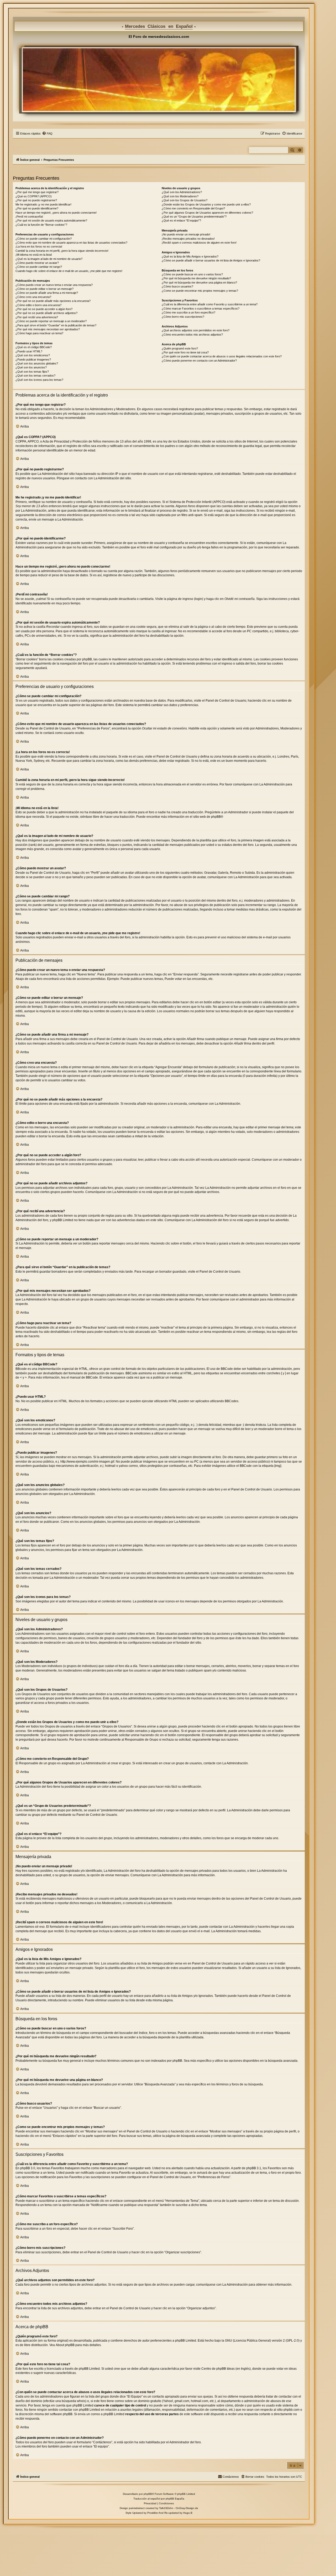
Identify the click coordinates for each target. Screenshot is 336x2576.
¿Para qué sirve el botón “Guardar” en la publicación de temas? (56, 325)
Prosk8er (153, 2513)
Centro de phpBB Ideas (218, 2369)
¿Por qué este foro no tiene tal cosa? (185, 352)
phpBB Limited (186, 2341)
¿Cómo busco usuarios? (177, 286)
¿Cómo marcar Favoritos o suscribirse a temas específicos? (201, 308)
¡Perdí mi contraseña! (29, 217)
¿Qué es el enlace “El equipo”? (181, 220)
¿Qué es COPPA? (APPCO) (34, 196)
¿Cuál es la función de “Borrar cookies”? (41, 225)
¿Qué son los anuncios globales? (37, 363)
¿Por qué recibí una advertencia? (37, 317)
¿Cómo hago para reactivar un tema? (39, 333)
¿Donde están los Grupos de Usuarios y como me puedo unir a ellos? (206, 204)
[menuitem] (47, 133)
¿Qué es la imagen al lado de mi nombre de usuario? (49, 259)
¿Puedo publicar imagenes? (33, 359)
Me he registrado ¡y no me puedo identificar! (43, 204)
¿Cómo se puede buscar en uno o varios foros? (192, 274)
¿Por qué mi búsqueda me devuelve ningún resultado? (196, 278)
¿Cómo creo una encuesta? (33, 297)
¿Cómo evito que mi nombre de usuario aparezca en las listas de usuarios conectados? (71, 243)
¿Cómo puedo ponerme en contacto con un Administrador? (199, 361)
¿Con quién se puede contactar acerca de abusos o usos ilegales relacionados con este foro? (222, 356)
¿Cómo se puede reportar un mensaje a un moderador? (51, 321)
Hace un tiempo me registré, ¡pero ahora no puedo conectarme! (56, 213)
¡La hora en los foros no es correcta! (39, 246)
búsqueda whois (73, 2401)
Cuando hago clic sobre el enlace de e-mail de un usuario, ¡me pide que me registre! (69, 271)
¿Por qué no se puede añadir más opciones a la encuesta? (53, 301)
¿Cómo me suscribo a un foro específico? (188, 312)
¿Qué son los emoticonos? (33, 355)
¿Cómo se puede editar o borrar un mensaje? (44, 289)
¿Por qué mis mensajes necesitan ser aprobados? (48, 329)
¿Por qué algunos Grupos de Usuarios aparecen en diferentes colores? (207, 213)
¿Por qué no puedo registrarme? (36, 200)
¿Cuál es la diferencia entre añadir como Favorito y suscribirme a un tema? (210, 304)
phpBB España (175, 2499)
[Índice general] (159, 80)
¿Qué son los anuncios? (31, 367)
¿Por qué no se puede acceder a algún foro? (44, 309)
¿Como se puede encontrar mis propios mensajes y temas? (200, 291)
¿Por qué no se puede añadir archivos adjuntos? (46, 313)
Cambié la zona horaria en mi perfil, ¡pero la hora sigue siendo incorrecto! (62, 251)
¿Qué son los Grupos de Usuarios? (185, 200)
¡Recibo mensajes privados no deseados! (188, 239)
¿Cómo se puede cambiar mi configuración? (44, 239)
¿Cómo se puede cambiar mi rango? (39, 267)
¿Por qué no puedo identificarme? (37, 208)
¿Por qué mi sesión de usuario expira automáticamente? (51, 220)
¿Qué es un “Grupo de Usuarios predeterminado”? (194, 217)
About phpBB (65, 2345)
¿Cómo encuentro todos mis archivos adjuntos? (192, 335)
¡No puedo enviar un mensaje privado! (186, 234)
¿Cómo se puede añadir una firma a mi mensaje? (47, 293)
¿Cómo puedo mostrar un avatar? (37, 263)
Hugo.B (188, 2513)
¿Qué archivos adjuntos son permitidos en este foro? (196, 330)
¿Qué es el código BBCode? (34, 347)
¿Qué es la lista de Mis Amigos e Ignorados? (190, 256)
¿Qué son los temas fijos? (32, 372)
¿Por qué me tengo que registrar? (37, 192)
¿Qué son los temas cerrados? (35, 376)
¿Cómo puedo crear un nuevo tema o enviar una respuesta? (54, 285)
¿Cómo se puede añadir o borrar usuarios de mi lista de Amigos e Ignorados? (211, 260)
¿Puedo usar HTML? (29, 351)
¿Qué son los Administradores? (182, 192)
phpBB (216, 817)
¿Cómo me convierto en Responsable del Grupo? (193, 208)
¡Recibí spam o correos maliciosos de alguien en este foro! (199, 243)
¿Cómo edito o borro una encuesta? (38, 305)
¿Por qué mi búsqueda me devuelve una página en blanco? (199, 282)
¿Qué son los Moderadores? (180, 196)
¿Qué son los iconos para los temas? (39, 380)
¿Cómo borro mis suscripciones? (183, 317)
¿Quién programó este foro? (180, 348)
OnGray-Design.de (187, 2508)
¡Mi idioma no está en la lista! (34, 255)
